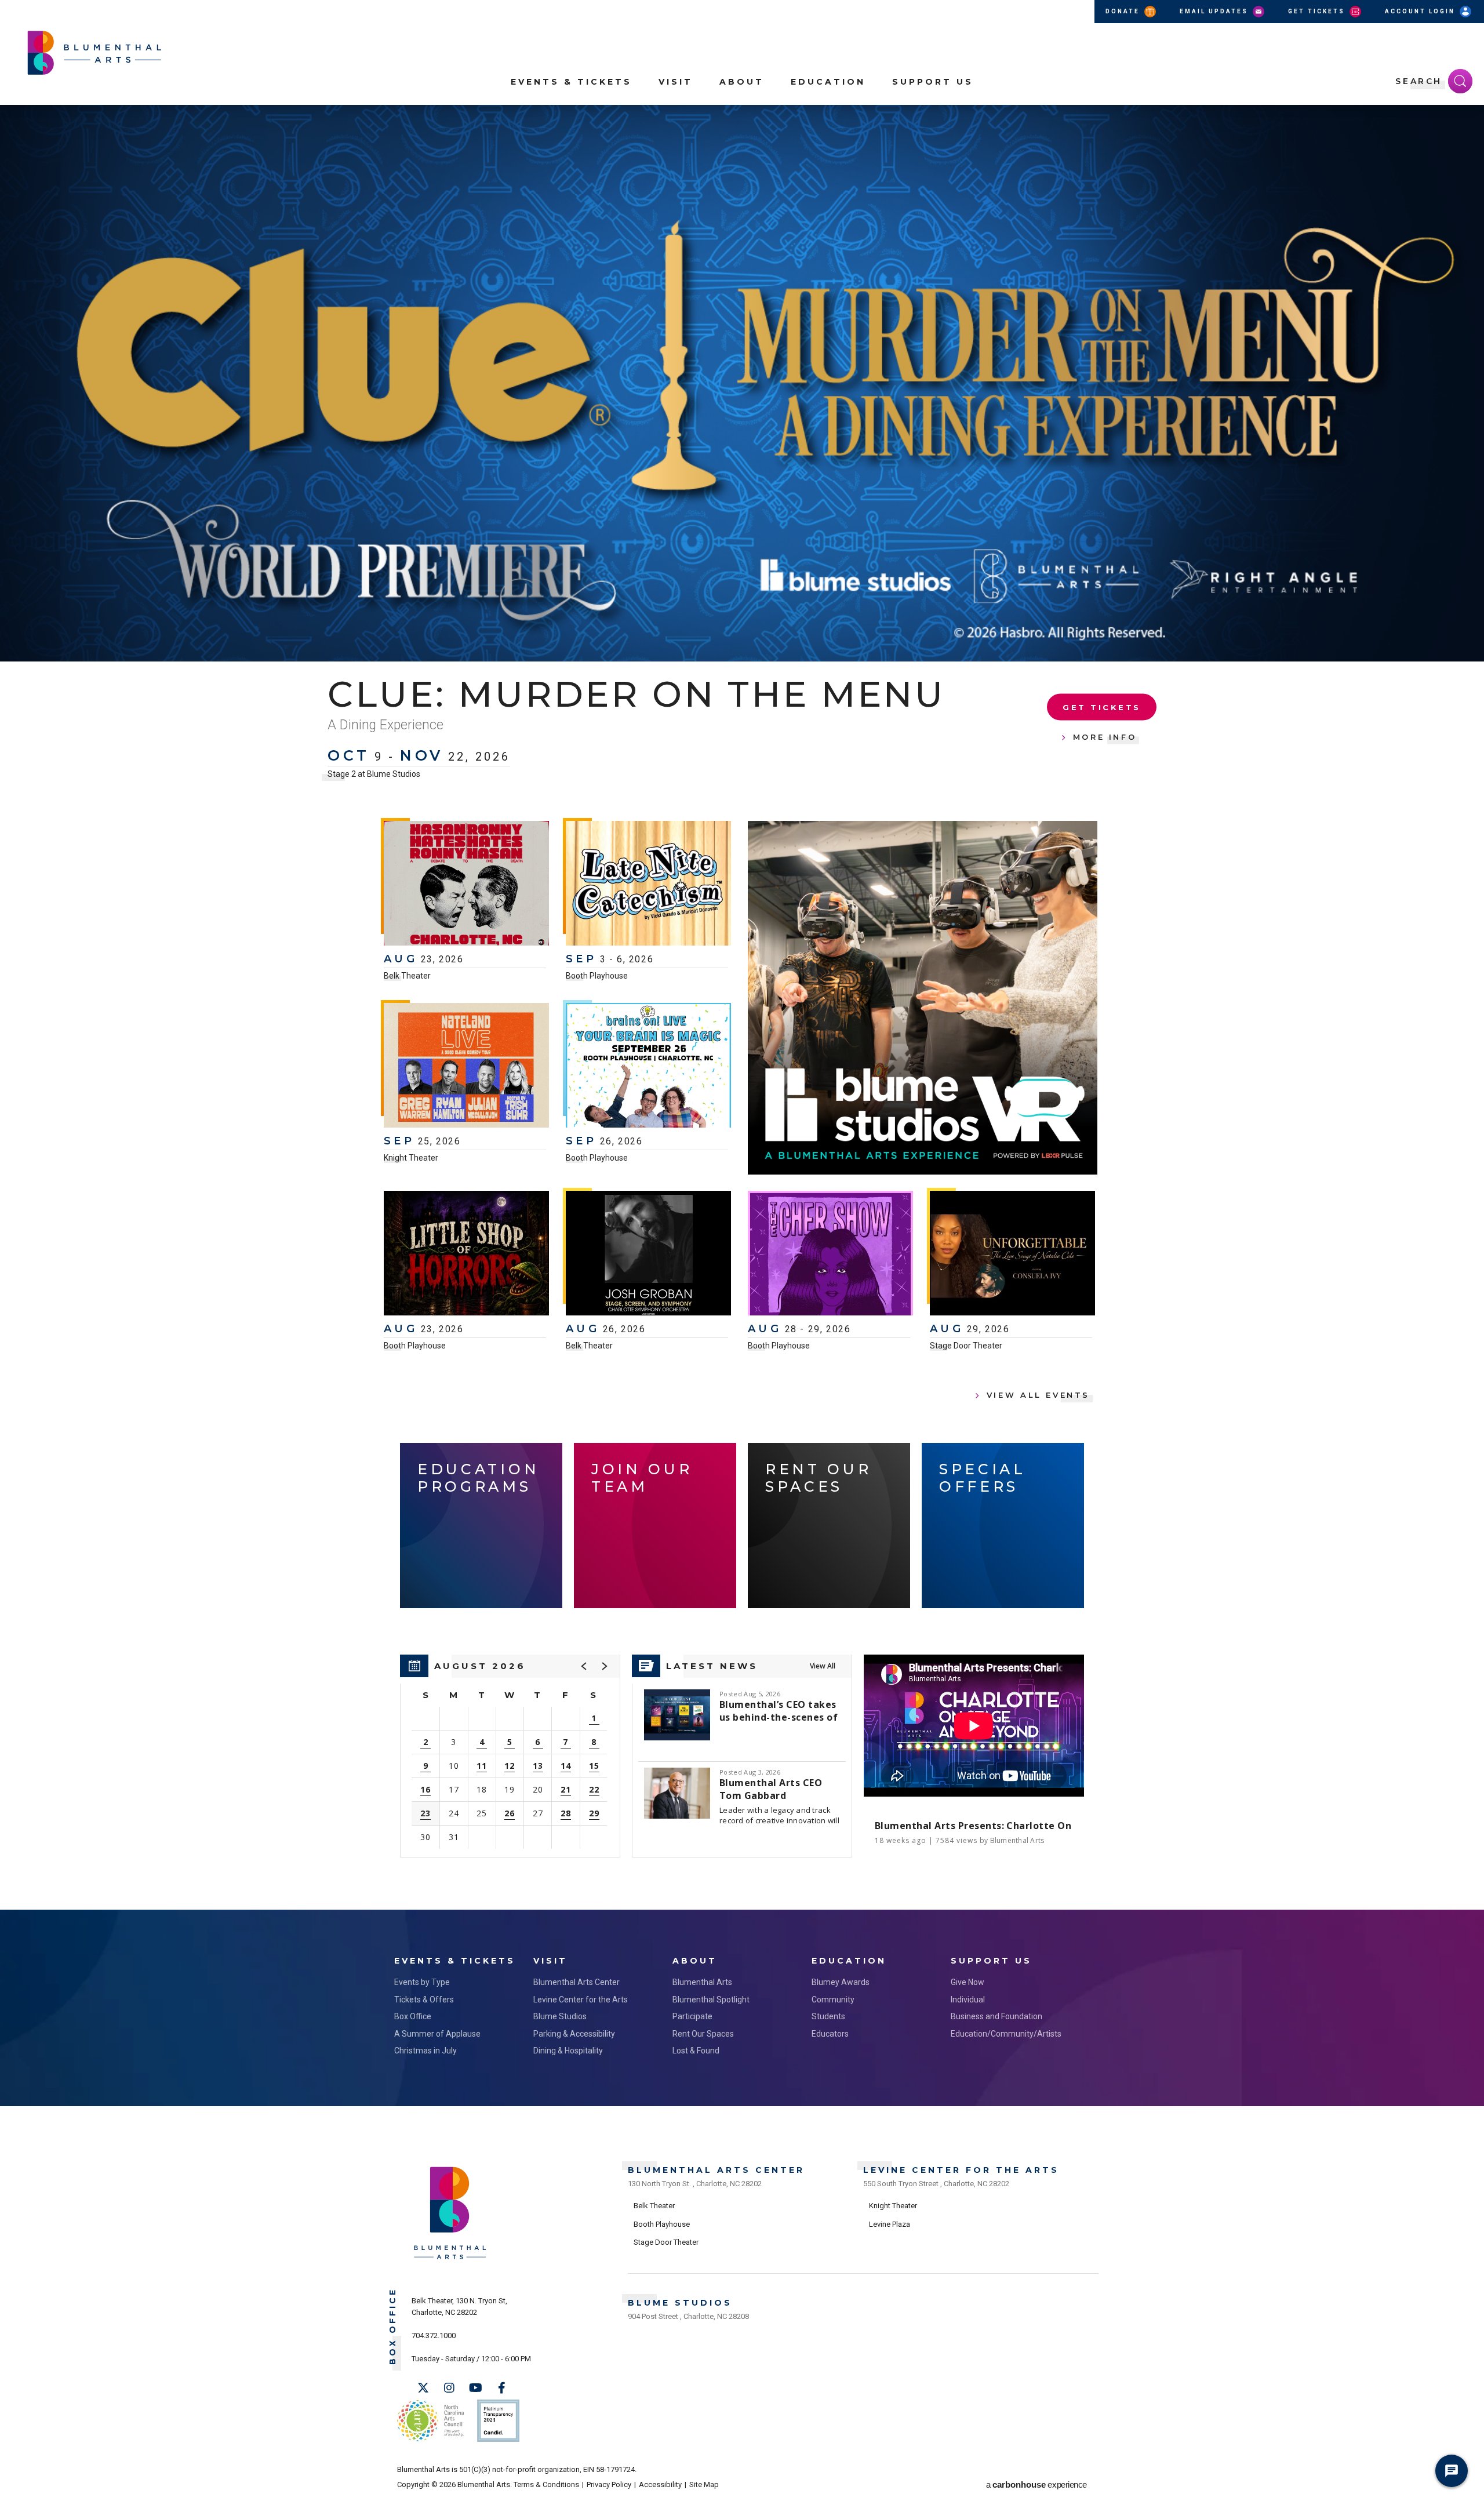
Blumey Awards (841, 1982)
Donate (1124, 11)
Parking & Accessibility (574, 2034)
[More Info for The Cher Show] (830, 1255)
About (742, 82)
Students (828, 2016)
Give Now (967, 1982)
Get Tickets (1318, 11)
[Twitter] (423, 2388)
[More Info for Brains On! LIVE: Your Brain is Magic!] (648, 1067)
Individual (968, 2000)
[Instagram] (449, 2388)
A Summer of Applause (437, 2034)
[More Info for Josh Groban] (648, 1255)
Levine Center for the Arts (581, 2000)
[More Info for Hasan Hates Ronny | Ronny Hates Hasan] (466, 885)
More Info (1105, 727)
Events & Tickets (571, 82)
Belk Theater (407, 976)
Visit (676, 82)
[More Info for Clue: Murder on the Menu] (742, 383)
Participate (692, 2016)
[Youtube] (475, 2388)
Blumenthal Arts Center (576, 1982)
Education (828, 82)
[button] (1469, 121)
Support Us (933, 82)
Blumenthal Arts (702, 1982)
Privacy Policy (609, 2484)
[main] (742, 1007)
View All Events (1038, 1395)
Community (833, 2000)
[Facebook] (501, 2388)
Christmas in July (425, 2051)
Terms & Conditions (546, 2484)
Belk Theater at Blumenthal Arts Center (400, 754)
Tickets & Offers (424, 2000)
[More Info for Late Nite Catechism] (648, 885)
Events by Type (422, 1982)
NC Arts (431, 2421)
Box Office (413, 2016)
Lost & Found (696, 2051)
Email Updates (1215, 11)
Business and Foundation (996, 2016)
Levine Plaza (890, 2224)
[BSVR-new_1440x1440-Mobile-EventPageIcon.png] (923, 998)
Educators (830, 2034)
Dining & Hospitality (568, 2051)
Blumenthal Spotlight (711, 2000)
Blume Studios (560, 2016)
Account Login (1421, 11)
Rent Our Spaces (703, 2034)
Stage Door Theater (966, 1346)
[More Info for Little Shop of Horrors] (466, 1255)
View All (823, 1666)
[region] (510, 1756)
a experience (1036, 2484)
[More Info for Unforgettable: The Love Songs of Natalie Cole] (1012, 1255)
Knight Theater (411, 1158)
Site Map (704, 2484)
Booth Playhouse (597, 976)
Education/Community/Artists (1006, 2034)
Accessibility (660, 2484)
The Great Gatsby (528, 694)
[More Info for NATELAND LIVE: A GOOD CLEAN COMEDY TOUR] (466, 1067)
